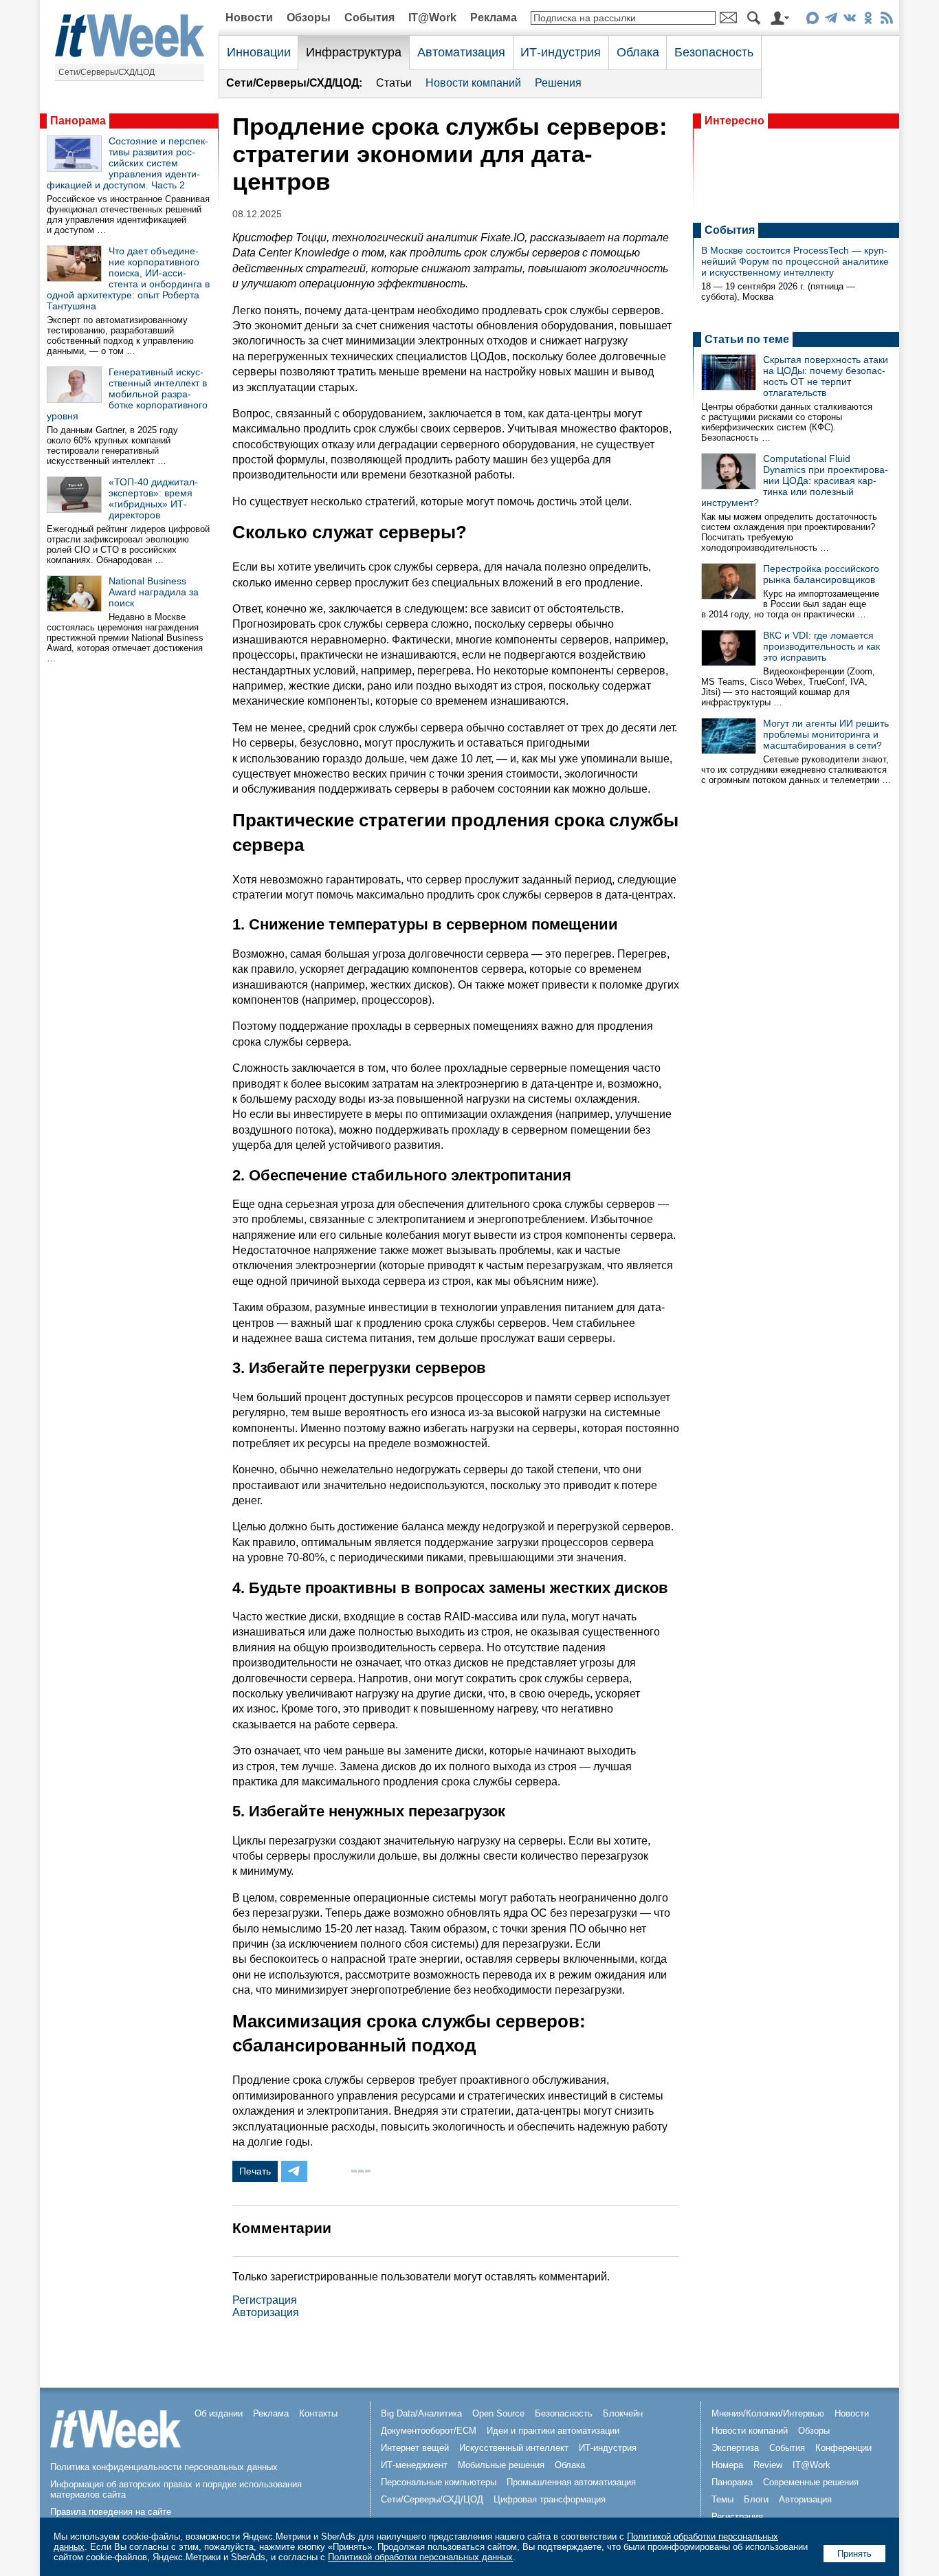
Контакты (318, 2413)
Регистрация (265, 2300)
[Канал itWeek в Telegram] (831, 20)
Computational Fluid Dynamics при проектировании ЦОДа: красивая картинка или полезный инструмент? (795, 481)
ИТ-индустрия (561, 52)
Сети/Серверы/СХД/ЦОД (107, 72)
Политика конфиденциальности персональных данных (164, 2467)
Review (768, 2465)
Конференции (843, 2448)
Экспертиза (735, 2448)
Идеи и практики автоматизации (553, 2431)
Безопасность (714, 52)
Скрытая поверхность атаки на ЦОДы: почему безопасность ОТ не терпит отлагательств (826, 376)
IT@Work (432, 18)
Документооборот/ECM (429, 2431)
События (369, 18)
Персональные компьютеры (439, 2482)
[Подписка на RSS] (886, 20)
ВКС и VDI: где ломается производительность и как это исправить (821, 646)
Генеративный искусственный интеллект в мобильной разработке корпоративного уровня (127, 394)
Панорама (78, 121)
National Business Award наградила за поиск (154, 592)
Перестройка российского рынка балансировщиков (821, 574)
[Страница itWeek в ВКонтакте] (849, 20)
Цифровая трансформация (550, 2499)
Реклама (494, 18)
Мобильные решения (501, 2465)
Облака (638, 52)
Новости (249, 18)
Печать (255, 2171)
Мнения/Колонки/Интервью (768, 2413)
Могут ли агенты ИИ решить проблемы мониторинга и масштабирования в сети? (826, 734)
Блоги (756, 2499)
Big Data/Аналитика (421, 2413)
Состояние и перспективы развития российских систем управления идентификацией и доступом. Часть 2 (128, 163)
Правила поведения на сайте (111, 2512)
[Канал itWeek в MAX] (812, 20)
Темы (722, 2499)
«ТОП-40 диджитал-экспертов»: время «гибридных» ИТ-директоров (153, 498)
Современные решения (811, 2482)
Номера (727, 2465)
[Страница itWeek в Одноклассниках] (868, 20)
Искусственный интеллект (514, 2448)
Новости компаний (473, 83)
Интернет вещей (415, 2448)
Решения (558, 83)
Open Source (498, 2413)
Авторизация (266, 2312)
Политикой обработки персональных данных (420, 2557)
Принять (854, 2554)
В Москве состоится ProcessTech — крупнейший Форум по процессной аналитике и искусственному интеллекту (795, 261)
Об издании (219, 2413)
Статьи (394, 83)
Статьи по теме (747, 339)
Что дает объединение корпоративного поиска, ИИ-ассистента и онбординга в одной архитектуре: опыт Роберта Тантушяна (128, 278)
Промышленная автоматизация (571, 2482)
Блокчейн (623, 2413)
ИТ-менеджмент (414, 2465)
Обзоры (309, 18)
